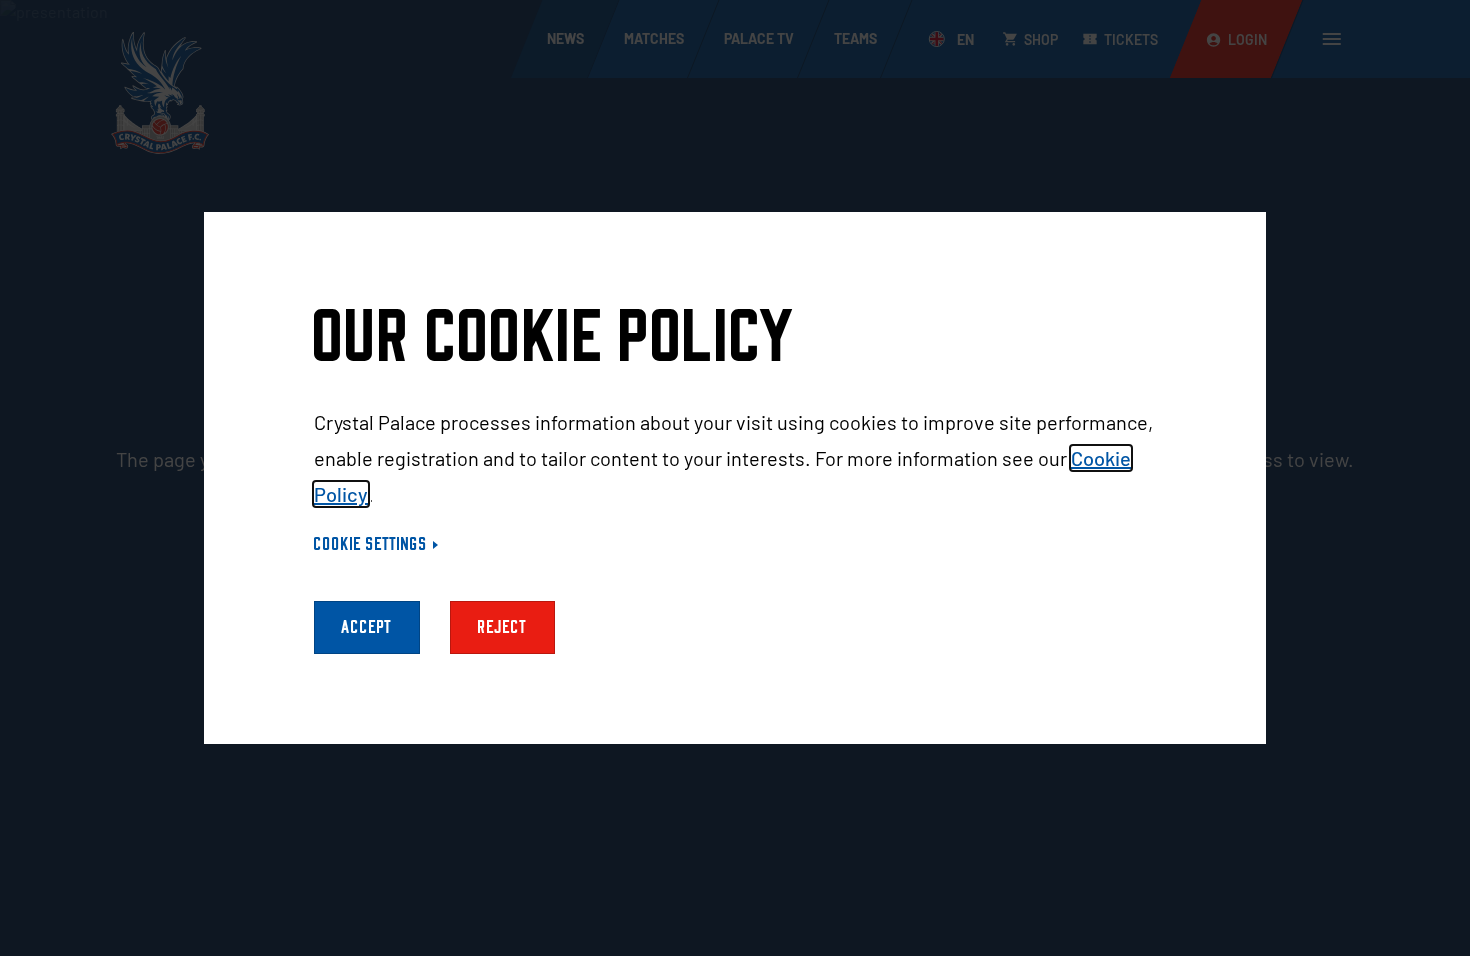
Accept (367, 627)
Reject (502, 627)
